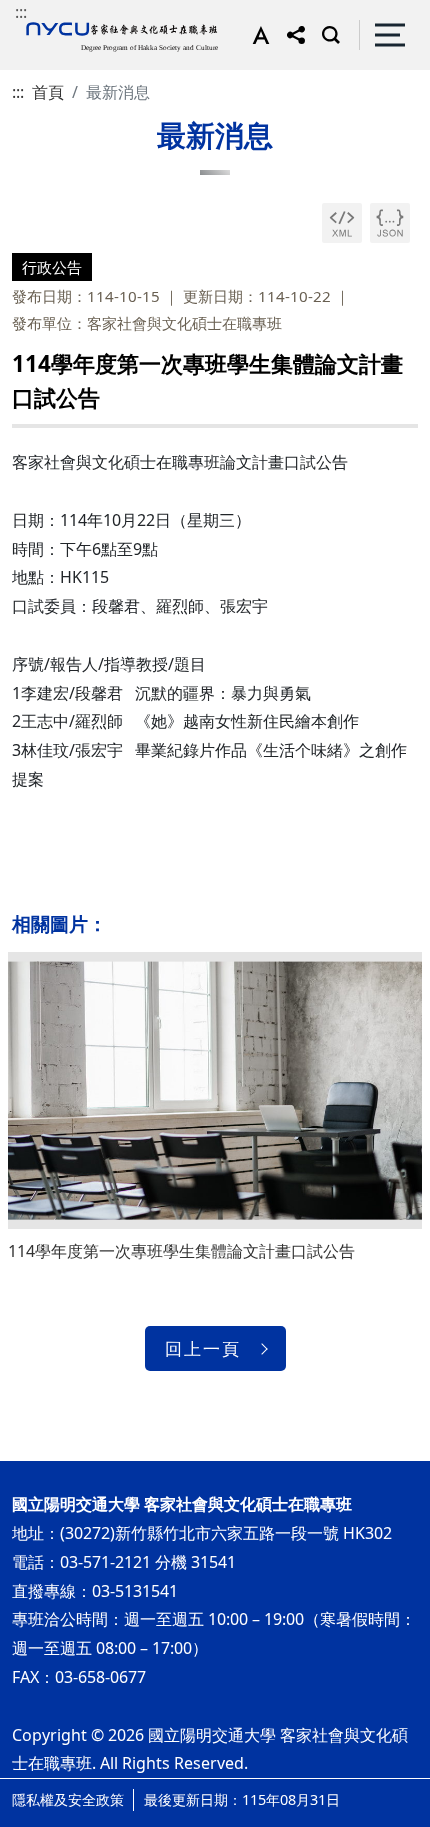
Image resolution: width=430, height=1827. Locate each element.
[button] (256, 35)
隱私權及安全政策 (68, 1799)
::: (21, 12)
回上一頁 (203, 1348)
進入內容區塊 (48, 12)
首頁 (48, 92)
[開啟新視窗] (342, 223)
